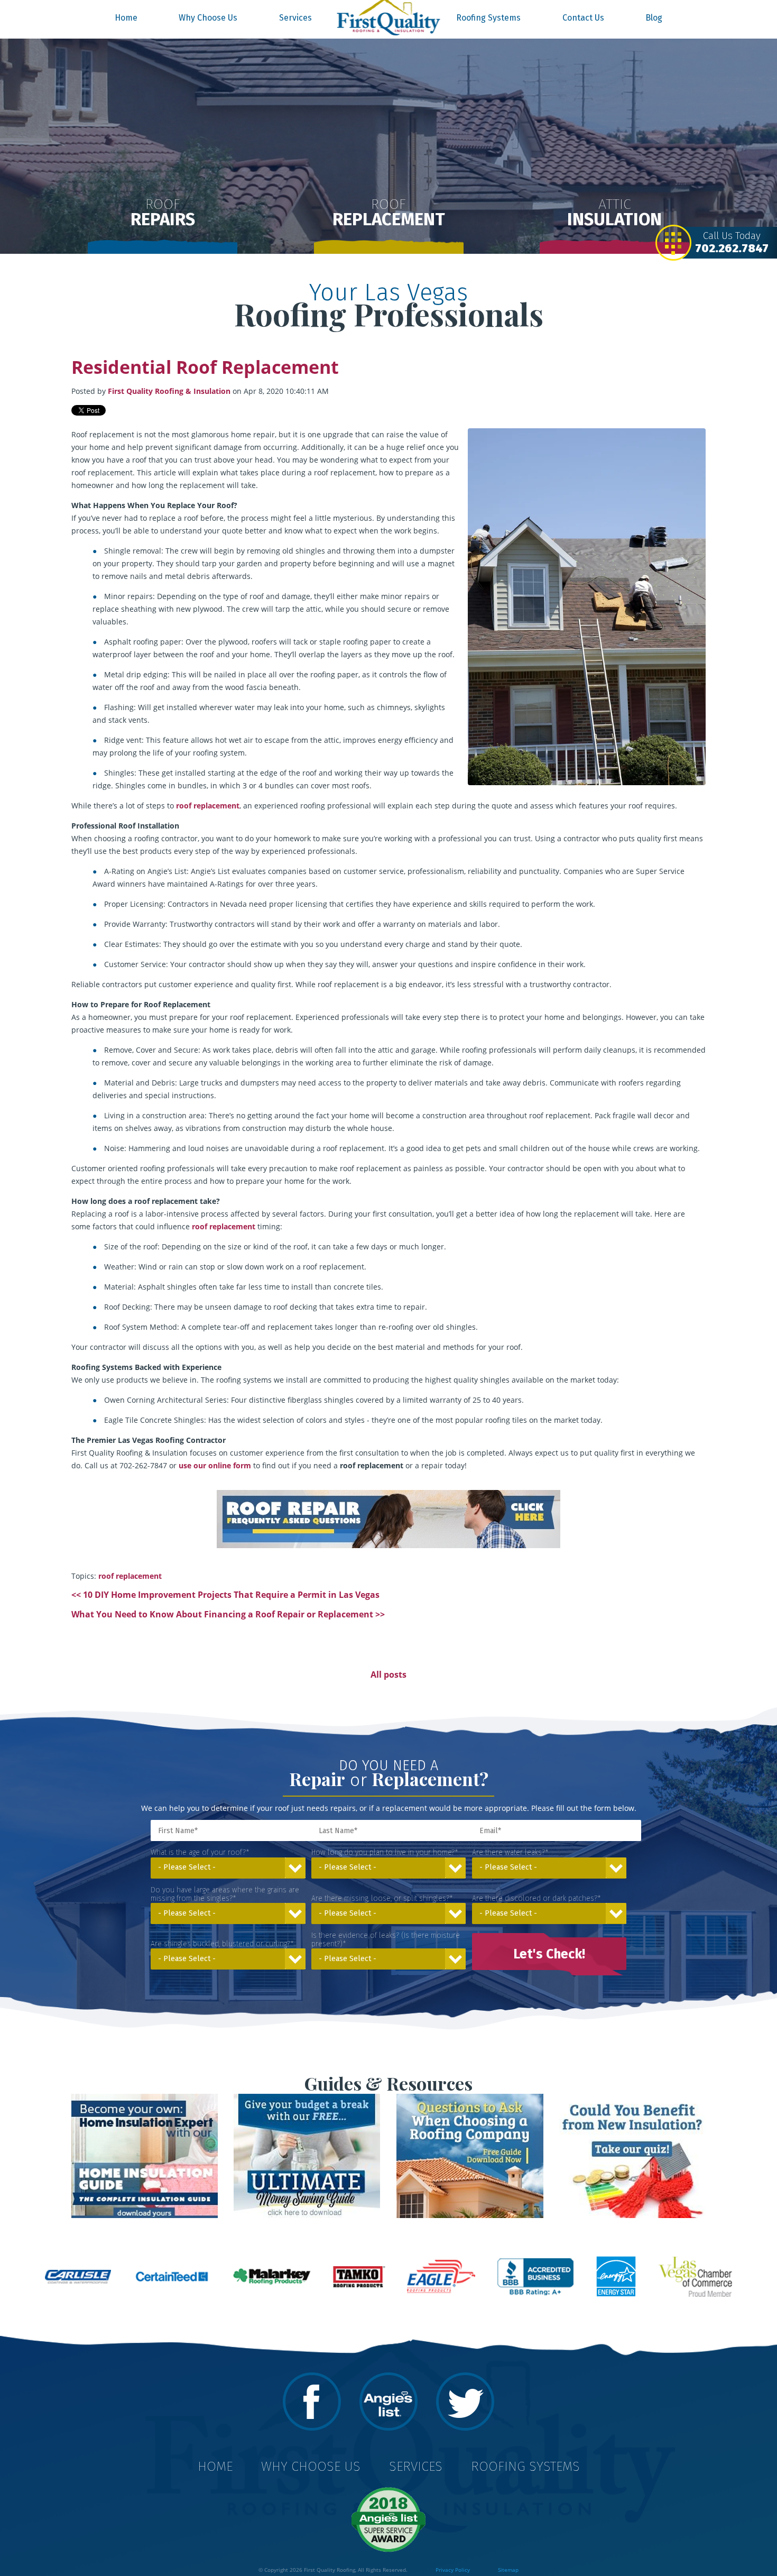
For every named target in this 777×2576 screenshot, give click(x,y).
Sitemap (508, 2570)
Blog (654, 18)
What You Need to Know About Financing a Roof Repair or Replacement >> (228, 1614)
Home (126, 18)
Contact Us (583, 18)
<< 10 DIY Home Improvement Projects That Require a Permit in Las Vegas (225, 1595)
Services (295, 18)
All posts (388, 1675)
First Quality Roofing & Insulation (169, 391)
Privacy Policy (453, 2570)
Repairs (163, 213)
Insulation (614, 213)
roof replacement (130, 1576)
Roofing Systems (488, 18)
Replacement (389, 213)
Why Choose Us (208, 18)
